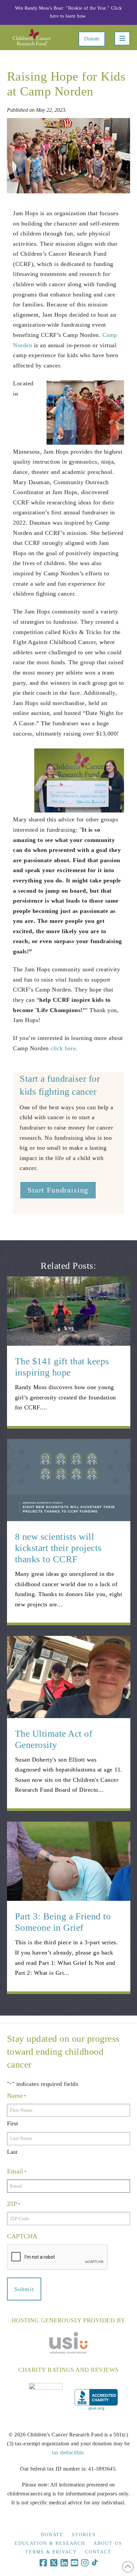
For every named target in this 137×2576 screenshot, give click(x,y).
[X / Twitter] (54, 2563)
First (12, 2123)
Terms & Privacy (51, 2552)
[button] (122, 38)
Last (12, 2152)
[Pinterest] (95, 2563)
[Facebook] (43, 2563)
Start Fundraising (58, 1190)
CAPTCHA (22, 2236)
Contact (98, 2552)
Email (17, 2171)
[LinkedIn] (64, 2563)
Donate (92, 39)
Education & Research (50, 2543)
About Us (108, 2543)
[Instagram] (85, 2563)
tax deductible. (68, 2452)
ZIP (14, 2204)
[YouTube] (74, 2563)
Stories (84, 2535)
